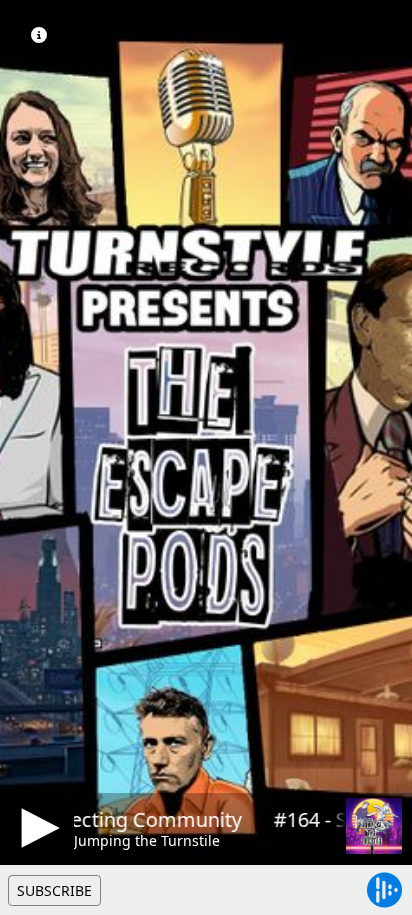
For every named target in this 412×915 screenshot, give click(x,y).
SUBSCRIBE (54, 890)
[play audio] (37, 828)
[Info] (39, 35)
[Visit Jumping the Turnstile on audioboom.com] (374, 826)
